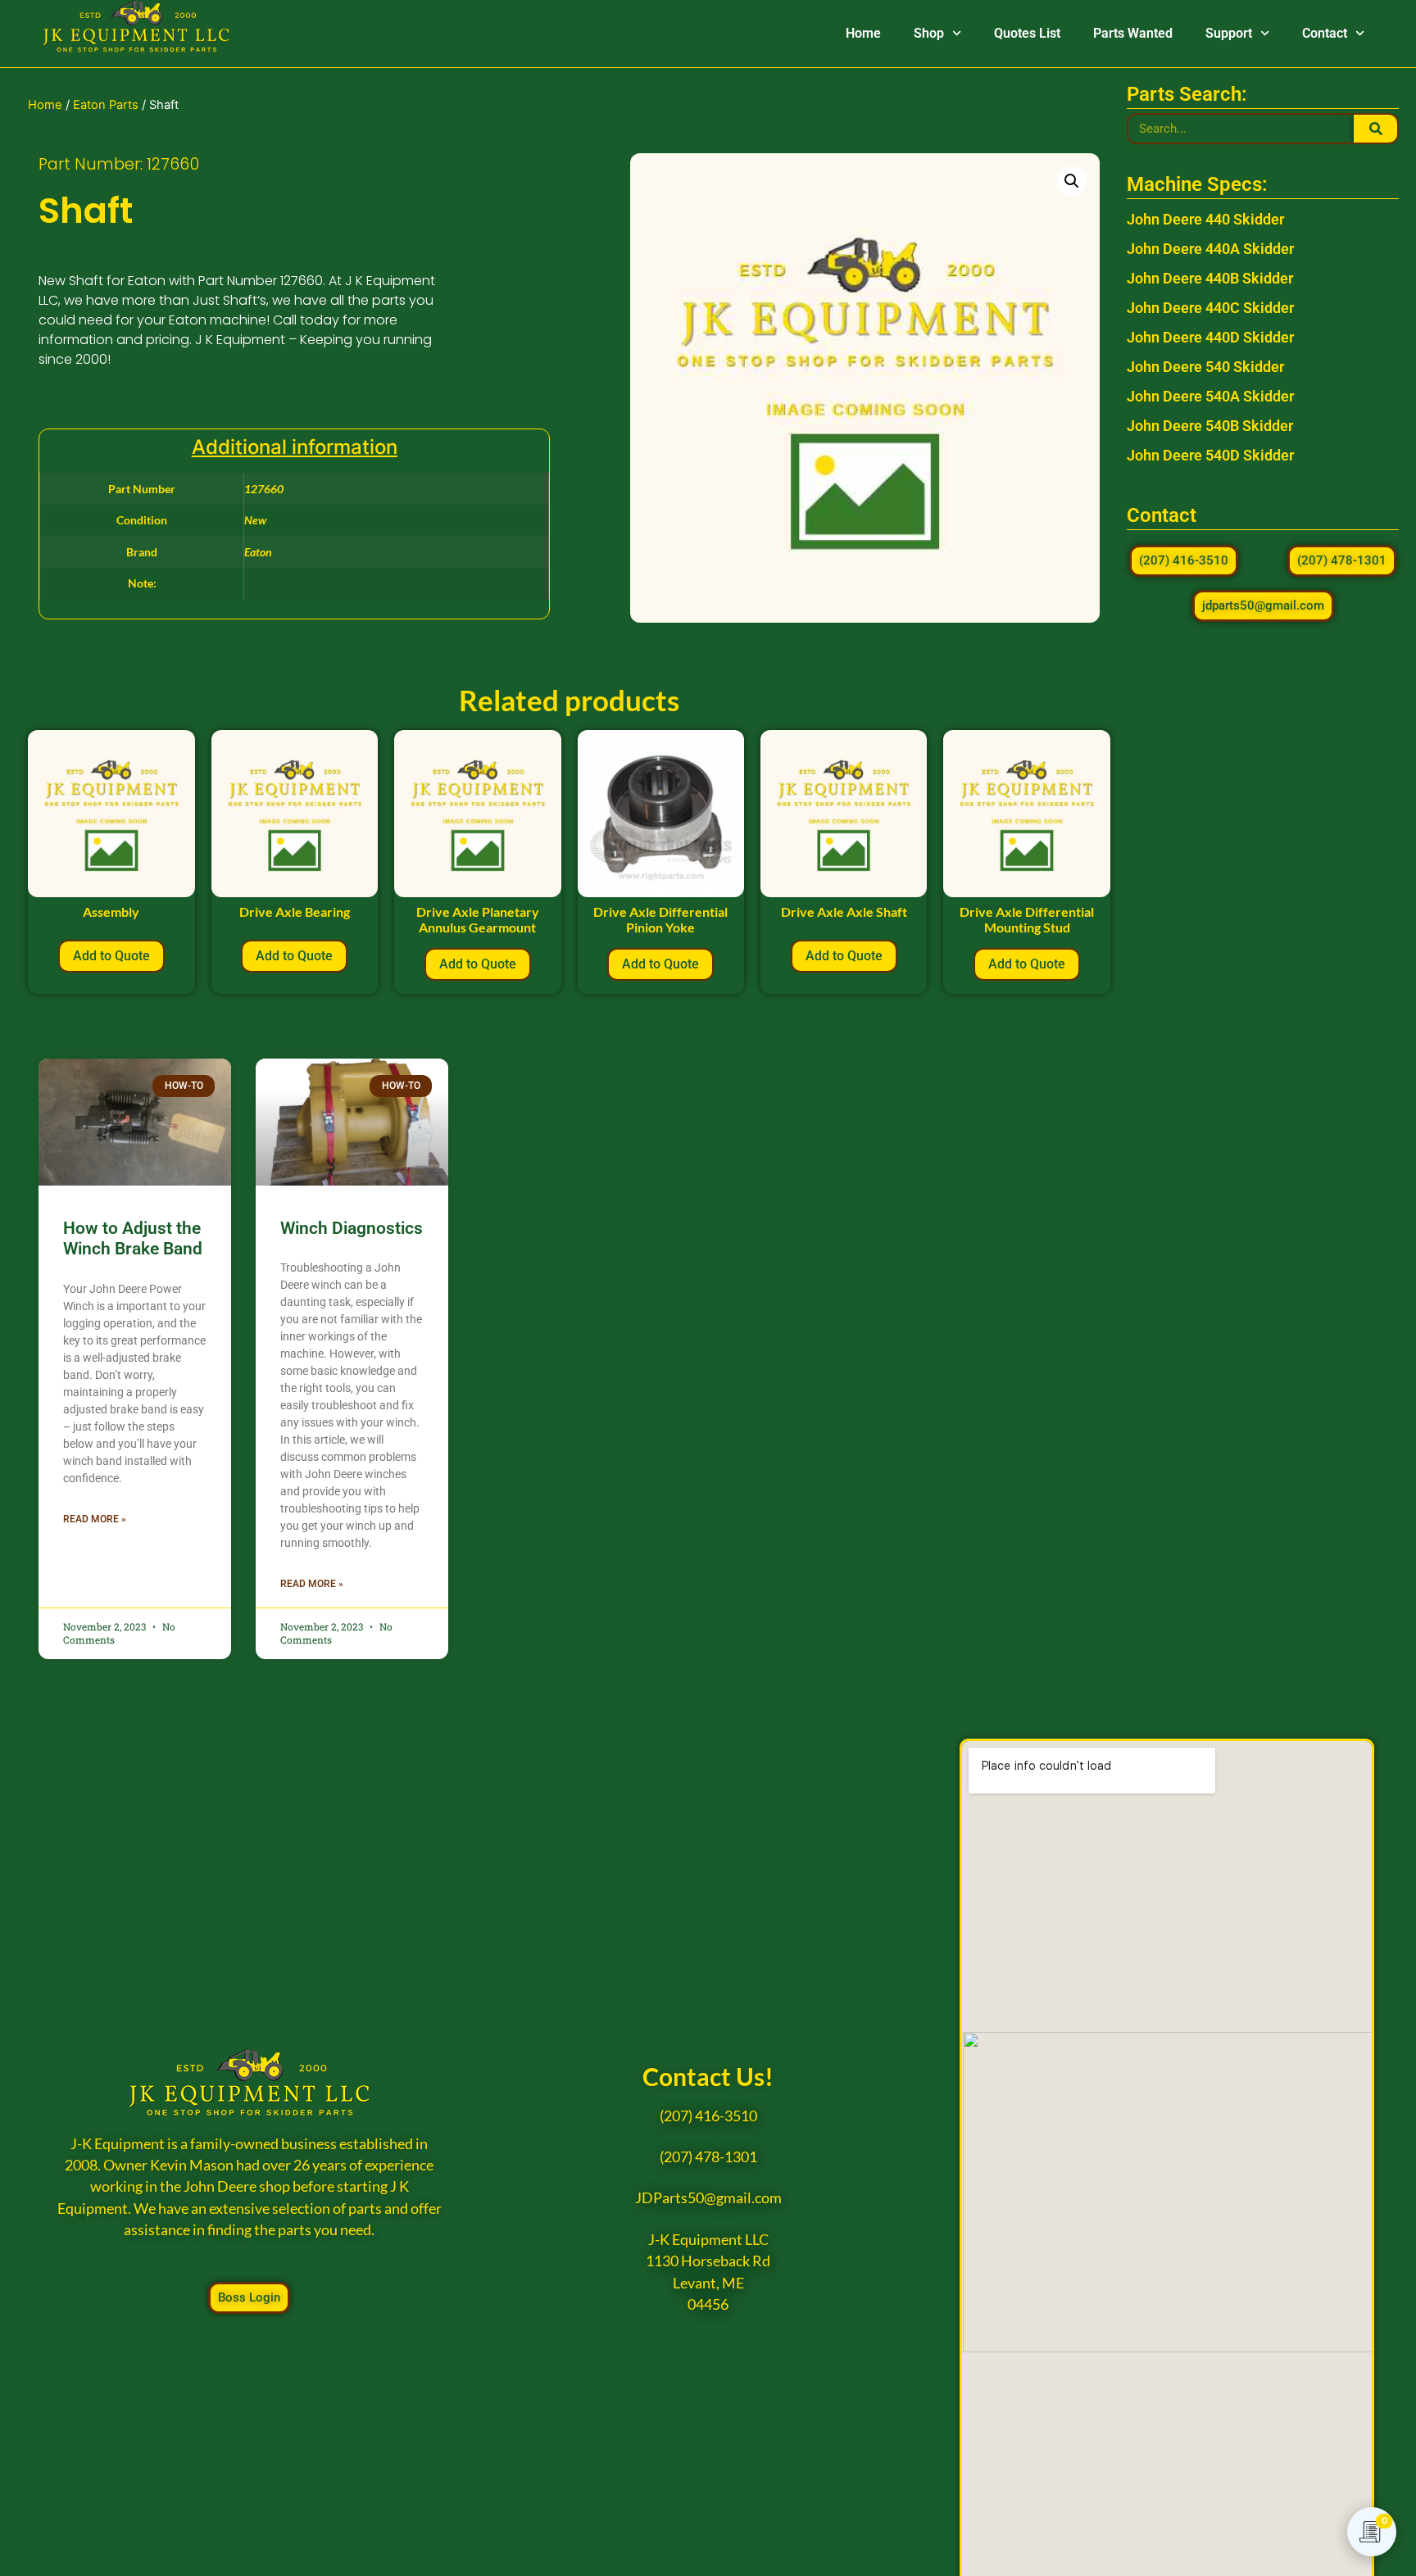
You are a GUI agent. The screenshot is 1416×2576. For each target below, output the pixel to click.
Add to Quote (111, 956)
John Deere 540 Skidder (1205, 367)
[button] (1072, 181)
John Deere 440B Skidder (1210, 278)
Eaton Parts (106, 105)
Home (863, 33)
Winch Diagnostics (352, 1228)
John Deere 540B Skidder (1210, 426)
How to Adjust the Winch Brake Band (133, 1238)
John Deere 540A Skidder (1210, 396)
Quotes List (1027, 33)
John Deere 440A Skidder (1210, 249)
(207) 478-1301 (708, 2157)
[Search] (1375, 129)
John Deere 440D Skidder (1210, 337)
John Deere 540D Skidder (1210, 455)
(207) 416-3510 (708, 2116)
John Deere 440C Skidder (1210, 308)
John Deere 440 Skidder (1205, 219)
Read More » (95, 1519)
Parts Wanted (1133, 33)
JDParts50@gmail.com (708, 2198)
